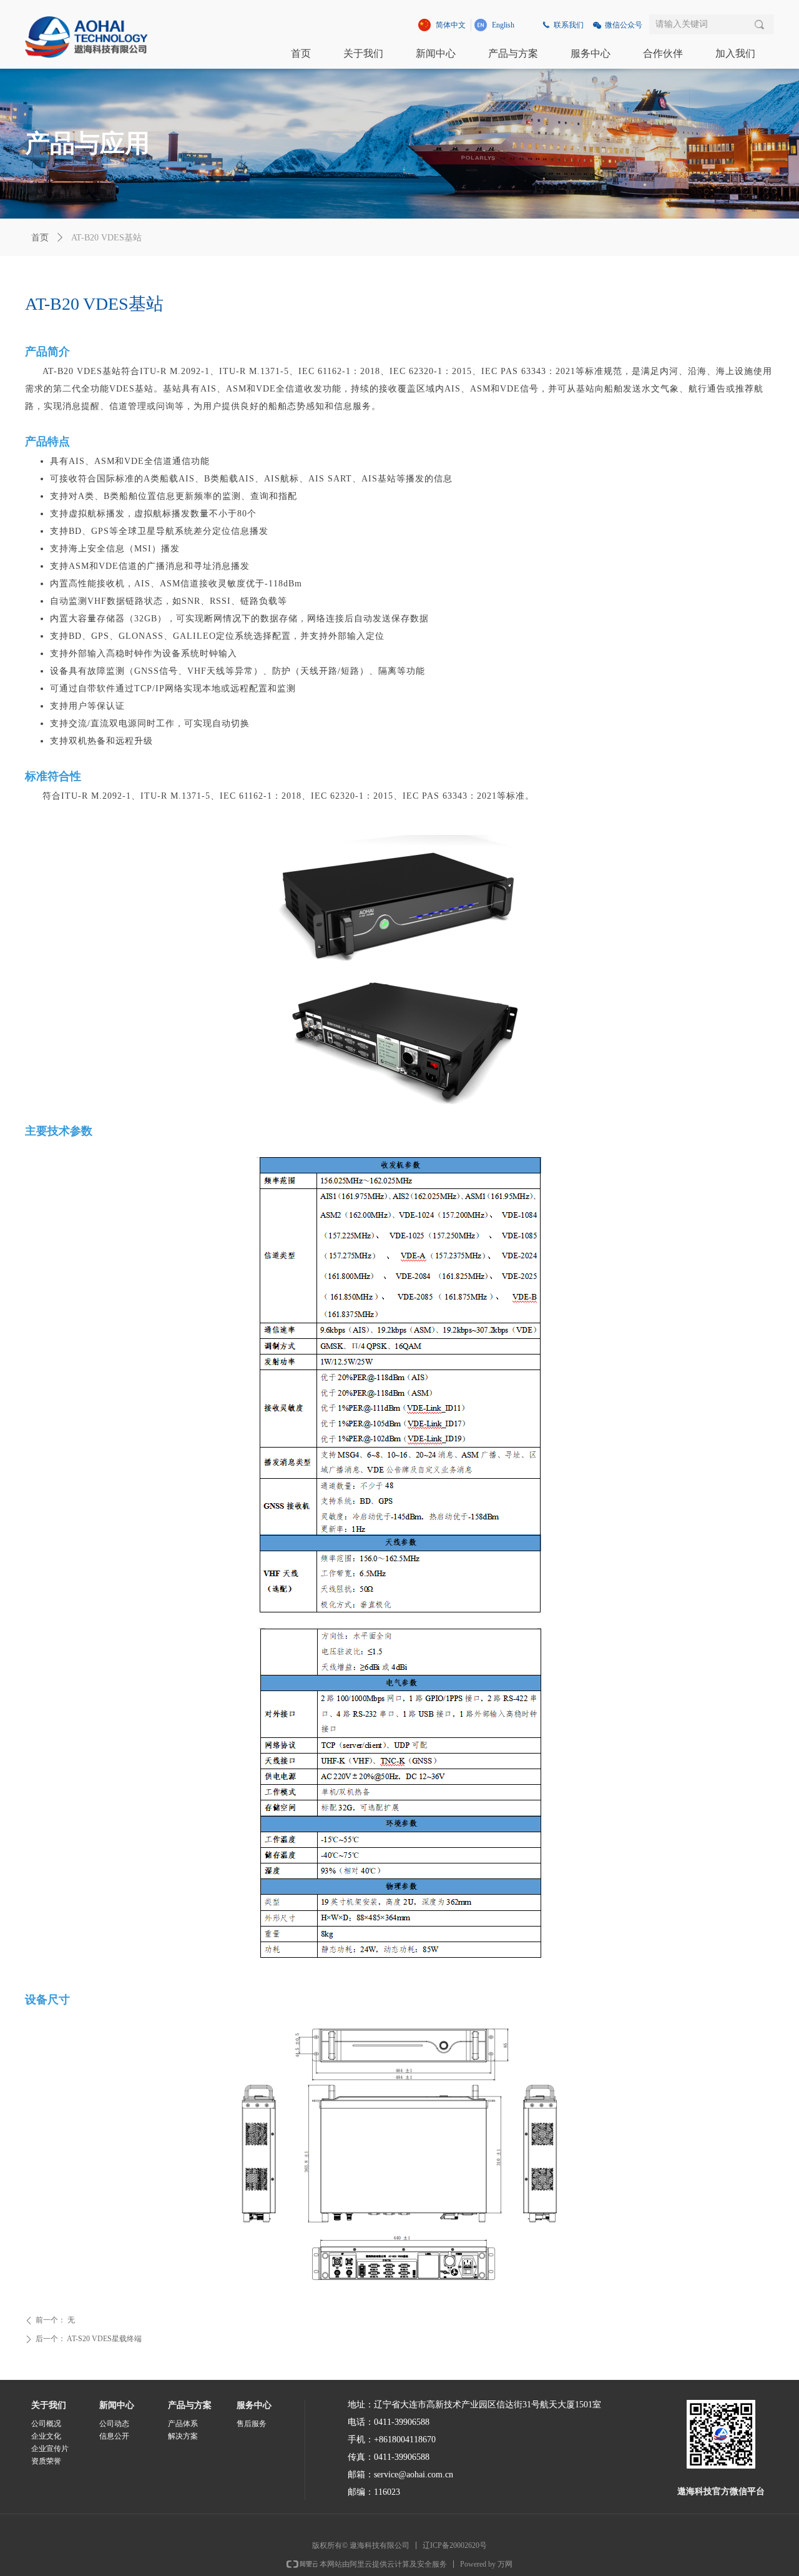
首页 (40, 238)
